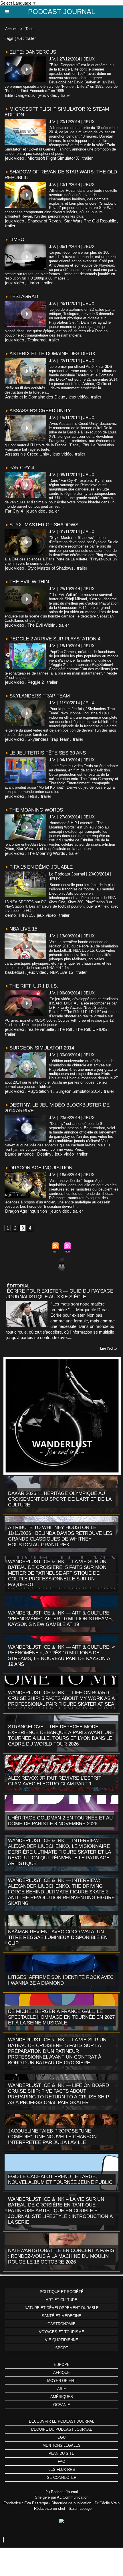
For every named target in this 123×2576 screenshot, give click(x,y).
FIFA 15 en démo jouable (41, 867)
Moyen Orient (62, 2381)
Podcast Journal (61, 12)
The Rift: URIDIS (91, 1029)
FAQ (61, 2461)
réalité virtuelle (41, 1029)
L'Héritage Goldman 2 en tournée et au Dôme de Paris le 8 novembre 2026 (60, 1821)
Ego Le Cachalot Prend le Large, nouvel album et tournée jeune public (60, 2179)
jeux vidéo (48, 95)
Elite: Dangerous (33, 52)
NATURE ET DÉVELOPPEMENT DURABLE (62, 2308)
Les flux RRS (62, 2470)
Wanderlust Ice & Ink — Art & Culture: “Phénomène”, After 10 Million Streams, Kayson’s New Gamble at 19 (60, 1619)
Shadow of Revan (44, 221)
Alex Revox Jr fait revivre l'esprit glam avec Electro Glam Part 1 (55, 1781)
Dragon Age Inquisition (41, 1168)
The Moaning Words (36, 810)
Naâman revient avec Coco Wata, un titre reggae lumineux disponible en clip (58, 1937)
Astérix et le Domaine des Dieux (52, 354)
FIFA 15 (26, 915)
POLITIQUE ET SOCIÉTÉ (62, 2292)
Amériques (62, 2397)
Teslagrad (24, 297)
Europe (62, 2365)
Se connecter (62, 2478)
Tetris (32, 796)
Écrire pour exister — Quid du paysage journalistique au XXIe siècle (60, 1294)
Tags (29, 29)
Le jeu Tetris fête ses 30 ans (48, 753)
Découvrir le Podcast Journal (61, 2421)
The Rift (65, 1029)
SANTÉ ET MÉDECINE (61, 2316)
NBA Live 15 (23, 929)
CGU (61, 2437)
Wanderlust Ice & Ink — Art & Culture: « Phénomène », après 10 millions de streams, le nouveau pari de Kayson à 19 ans (61, 1656)
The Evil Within (29, 582)
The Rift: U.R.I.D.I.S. (34, 986)
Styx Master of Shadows (50, 568)
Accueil (11, 29)
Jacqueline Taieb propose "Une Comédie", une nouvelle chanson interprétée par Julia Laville (52, 2137)
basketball (15, 972)
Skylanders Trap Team (40, 696)
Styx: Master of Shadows (44, 525)
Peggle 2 (36, 682)
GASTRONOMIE (61, 2324)
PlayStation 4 (40, 1091)
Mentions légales (62, 2445)
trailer (66, 95)
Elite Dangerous (20, 95)
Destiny (44, 1154)
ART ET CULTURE (61, 2300)
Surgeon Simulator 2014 (42, 1048)
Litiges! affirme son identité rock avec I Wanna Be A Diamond (61, 1980)
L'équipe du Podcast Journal (61, 2429)
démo (10, 915)
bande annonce (19, 1154)
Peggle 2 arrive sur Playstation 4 (55, 639)
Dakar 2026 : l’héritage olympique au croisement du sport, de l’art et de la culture (60, 1499)
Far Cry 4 (22, 468)
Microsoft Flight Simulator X (53, 158)
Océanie (62, 2405)
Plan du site (61, 2453)
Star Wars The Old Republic (90, 221)
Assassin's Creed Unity (40, 411)
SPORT (62, 2348)
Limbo (17, 240)
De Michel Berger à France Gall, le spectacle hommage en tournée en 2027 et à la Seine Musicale (61, 2017)
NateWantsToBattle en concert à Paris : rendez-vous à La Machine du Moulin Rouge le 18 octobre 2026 (61, 2256)
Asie (62, 2389)
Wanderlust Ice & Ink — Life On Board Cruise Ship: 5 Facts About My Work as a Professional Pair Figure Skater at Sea (61, 1698)
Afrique (61, 2373)
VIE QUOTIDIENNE (61, 2340)
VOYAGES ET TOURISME (61, 2332)
